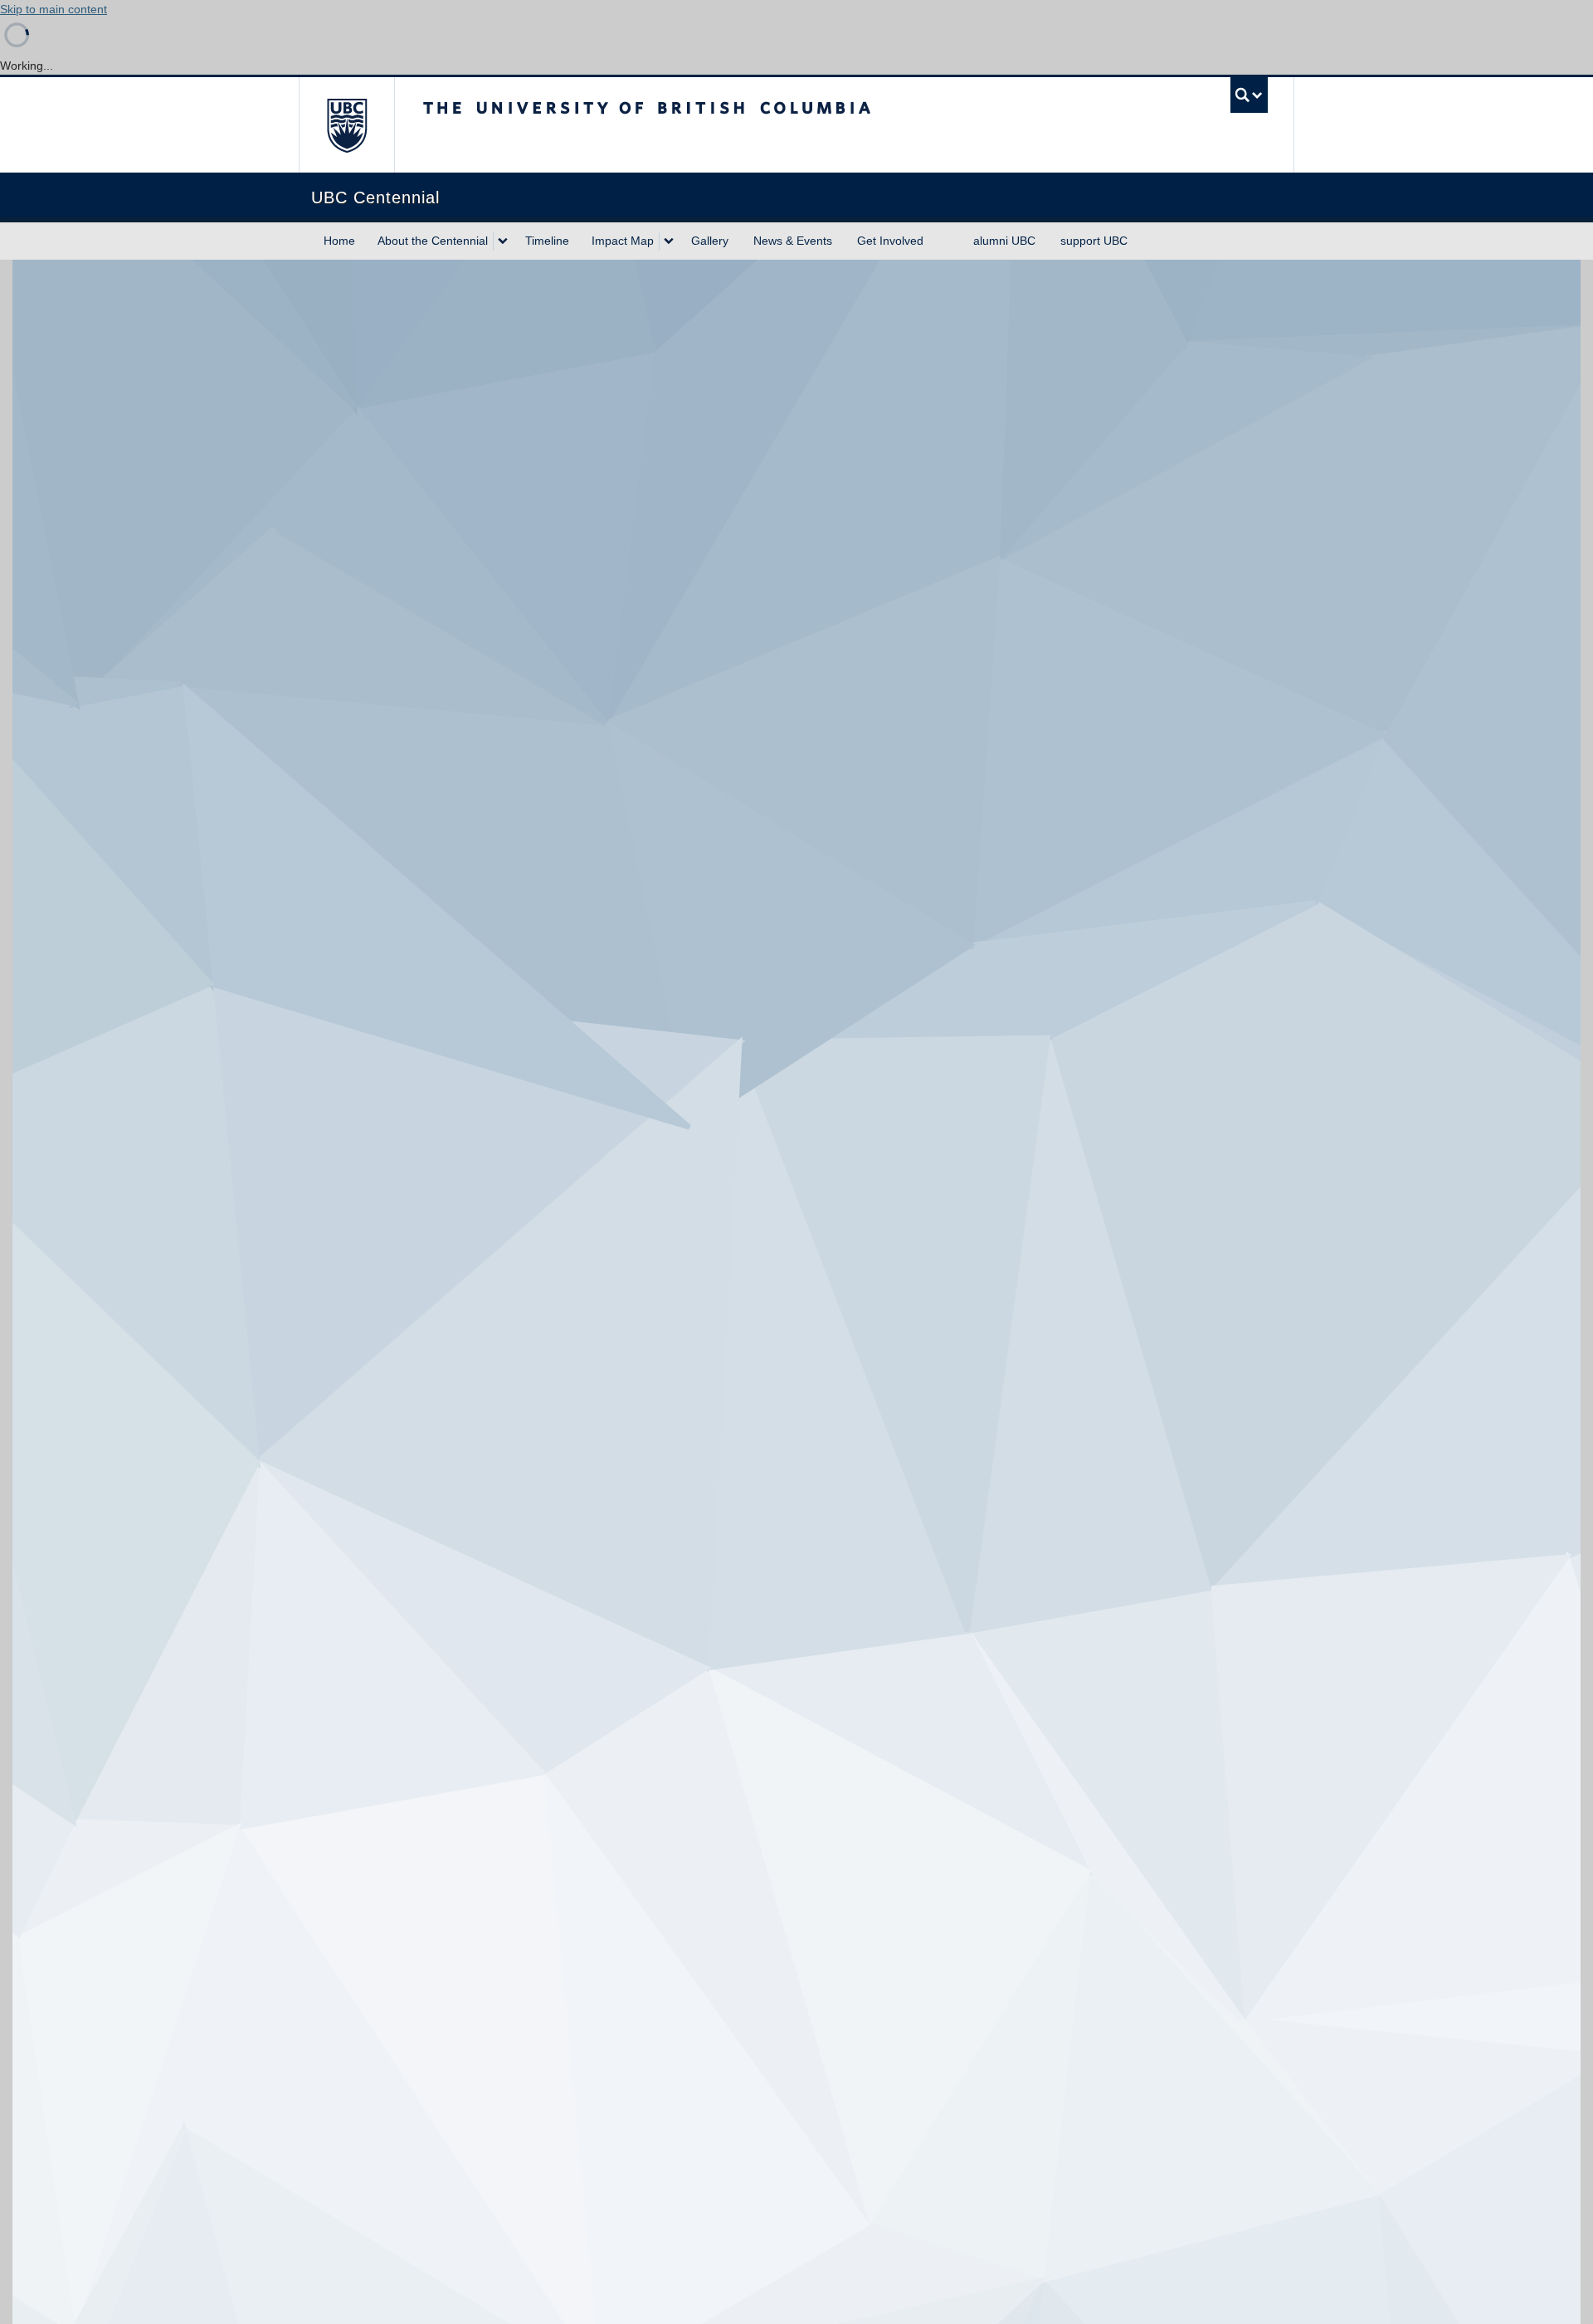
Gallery (710, 241)
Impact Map (623, 241)
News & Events (793, 241)
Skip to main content (54, 9)
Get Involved (890, 241)
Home (339, 241)
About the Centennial (433, 241)
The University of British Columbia (346, 125)
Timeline (547, 241)
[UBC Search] (1249, 95)
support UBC (1094, 241)
